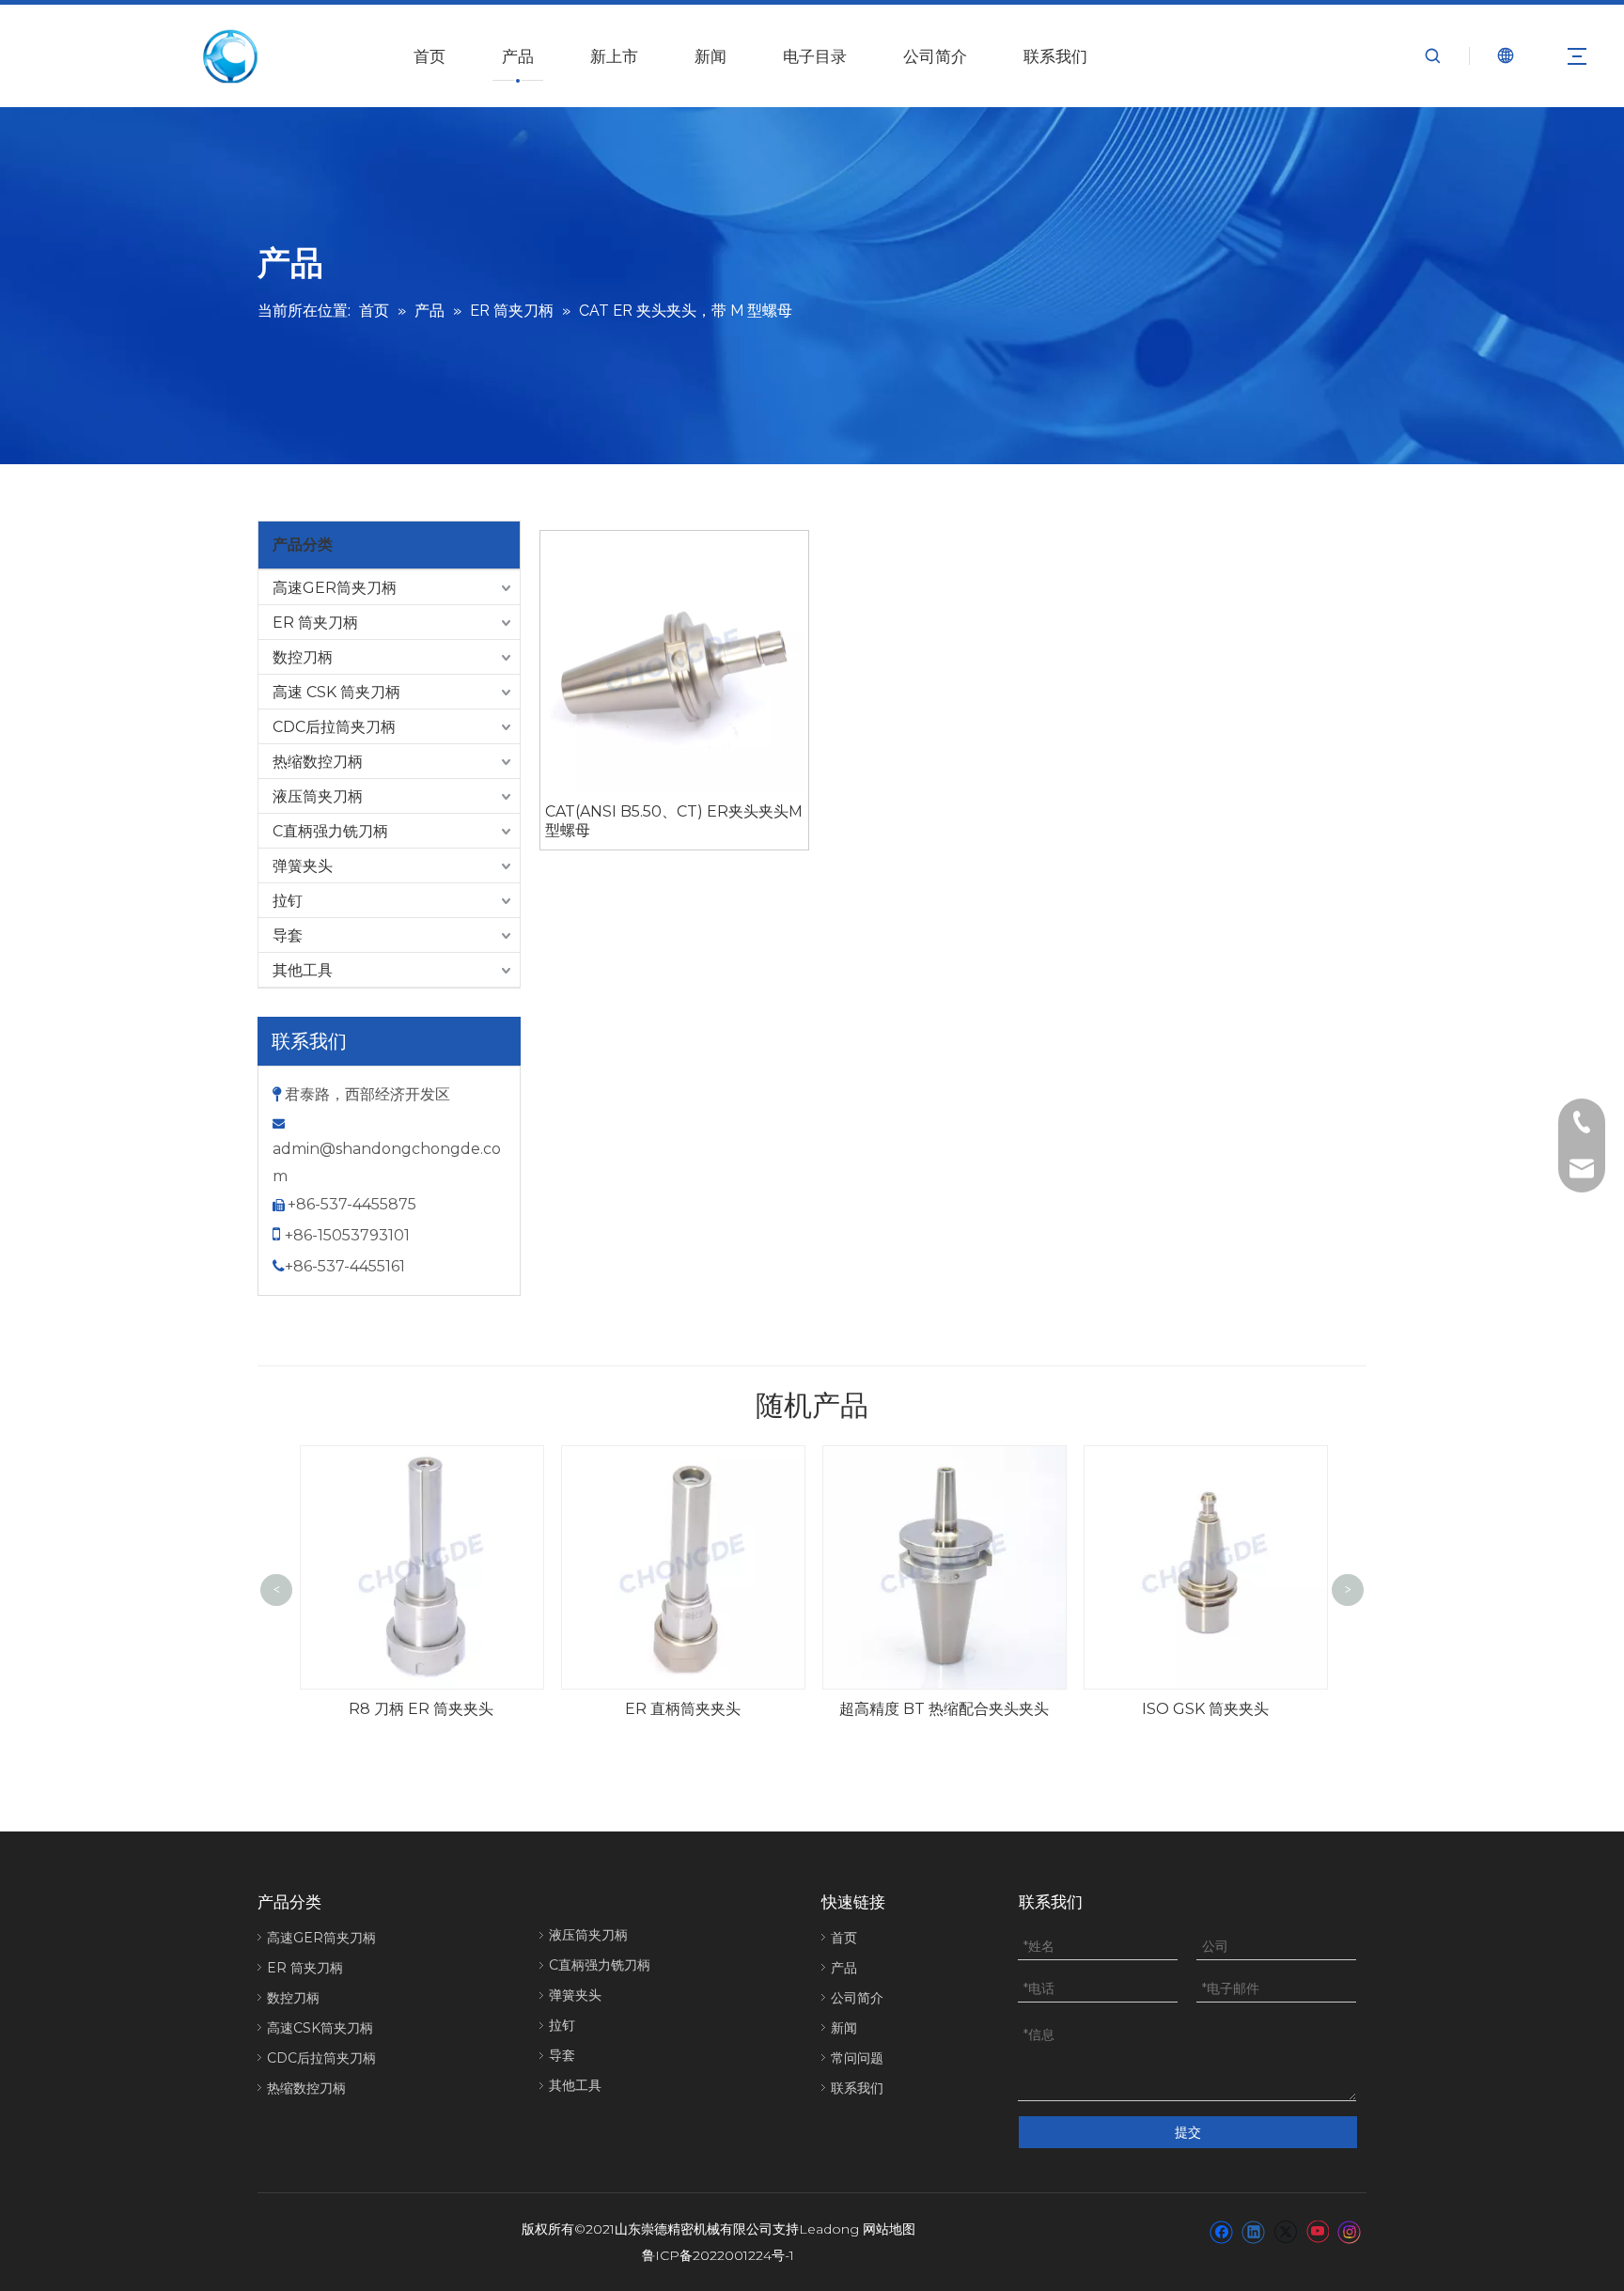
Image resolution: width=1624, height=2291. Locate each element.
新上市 (614, 56)
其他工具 (303, 970)
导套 (288, 935)
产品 (518, 56)
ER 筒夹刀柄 (315, 623)
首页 (429, 56)
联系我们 (1055, 56)
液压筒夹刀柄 (318, 796)
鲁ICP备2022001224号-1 (718, 2255)
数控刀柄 (303, 657)
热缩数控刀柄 (318, 762)
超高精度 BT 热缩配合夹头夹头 (944, 1709)
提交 (1188, 2132)
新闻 (710, 56)
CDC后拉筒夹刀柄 (334, 727)
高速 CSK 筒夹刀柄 (336, 692)
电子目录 (815, 56)
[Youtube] (1317, 2231)
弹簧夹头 (303, 866)
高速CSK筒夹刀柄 (320, 2028)
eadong (833, 2229)
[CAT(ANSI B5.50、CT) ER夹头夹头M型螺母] (674, 663)
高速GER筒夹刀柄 (335, 588)
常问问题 (857, 2058)
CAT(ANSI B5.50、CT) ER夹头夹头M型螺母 (674, 821)
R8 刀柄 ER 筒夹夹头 (421, 1709)
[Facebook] (1221, 2231)
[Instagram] (1350, 2231)
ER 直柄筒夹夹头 (683, 1709)
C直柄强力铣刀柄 (330, 831)
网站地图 (889, 2229)
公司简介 (935, 56)
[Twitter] (1285, 2231)
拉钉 (288, 901)
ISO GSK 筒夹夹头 (1205, 1709)
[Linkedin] (1253, 2231)
